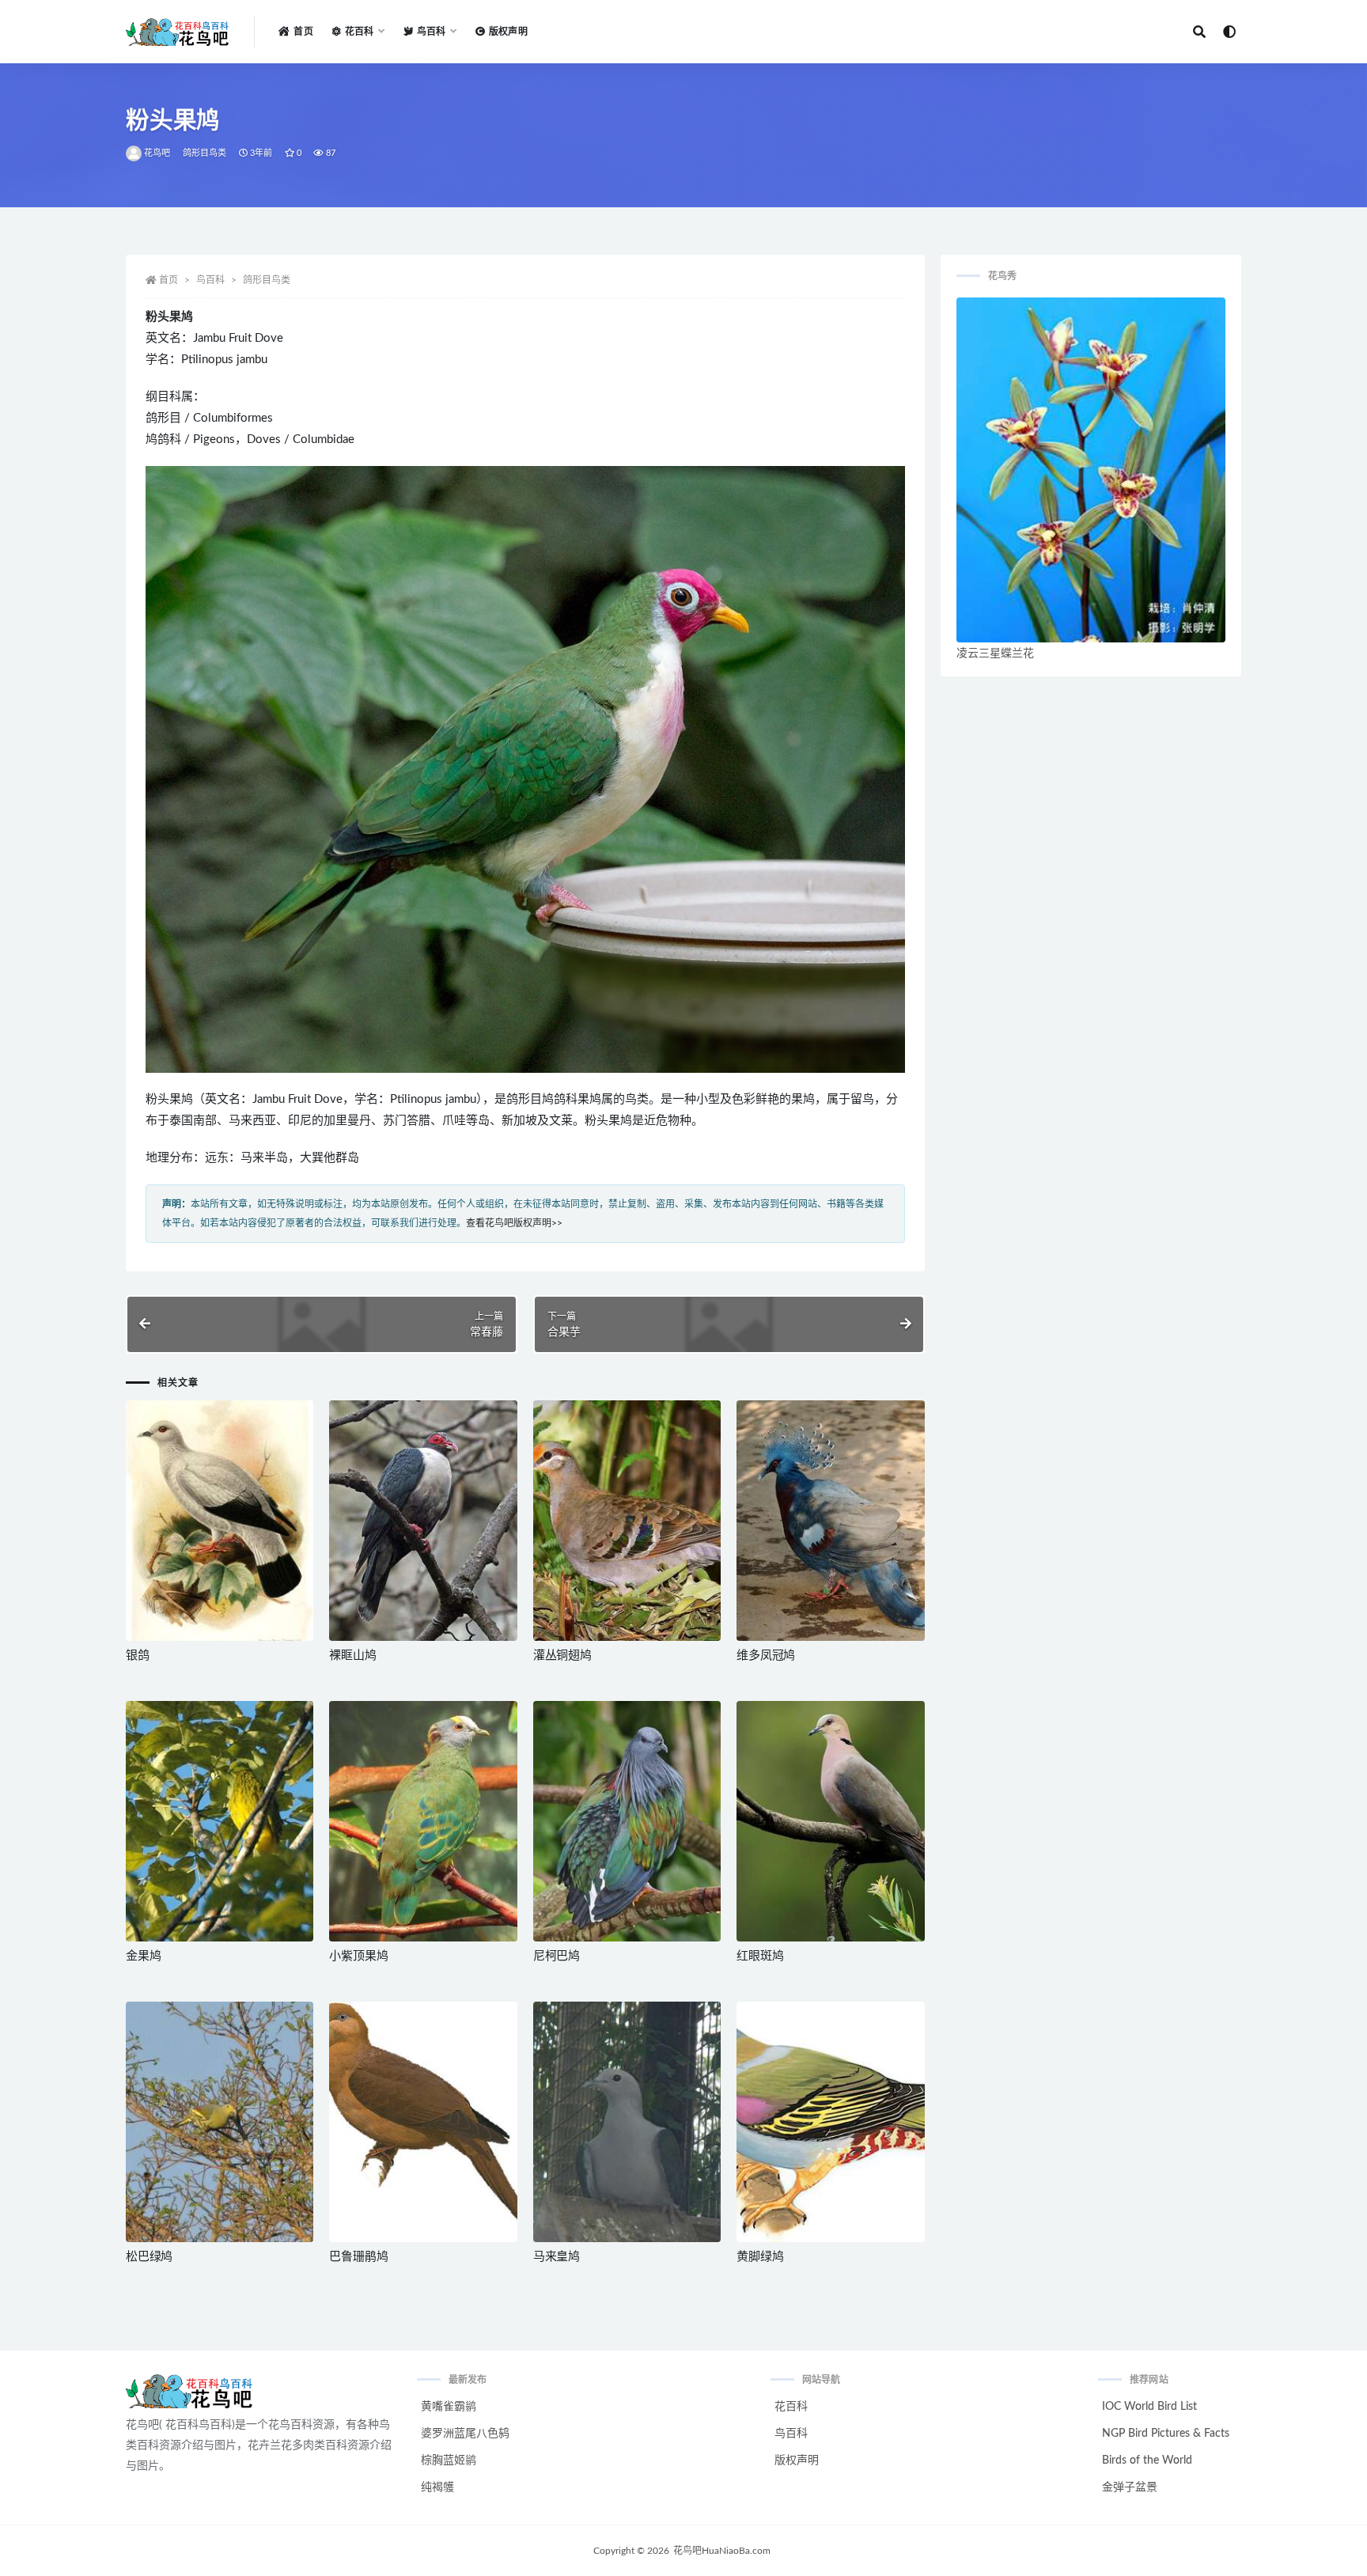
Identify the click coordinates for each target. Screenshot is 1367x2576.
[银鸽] (220, 1521)
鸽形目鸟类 (205, 153)
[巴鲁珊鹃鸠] (423, 2122)
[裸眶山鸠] (423, 1521)
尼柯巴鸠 (557, 1956)
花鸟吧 (157, 153)
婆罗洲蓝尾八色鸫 (465, 2434)
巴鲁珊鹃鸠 (358, 2257)
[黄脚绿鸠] (830, 2122)
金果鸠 (143, 1956)
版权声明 (508, 32)
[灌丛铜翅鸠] (627, 1521)
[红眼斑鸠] (830, 1821)
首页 (303, 32)
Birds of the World (1147, 2460)
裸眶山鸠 (352, 1655)
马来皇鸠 (557, 2257)
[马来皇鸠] (627, 2122)
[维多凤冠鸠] (830, 1521)
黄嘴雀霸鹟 (449, 2407)
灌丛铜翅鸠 (562, 1655)
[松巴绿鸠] (220, 2122)
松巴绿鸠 (149, 2257)
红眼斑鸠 (760, 1956)
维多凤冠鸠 (766, 1655)
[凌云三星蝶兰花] (1091, 470)
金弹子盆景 (1130, 2487)
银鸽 (138, 1655)
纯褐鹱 (437, 2487)
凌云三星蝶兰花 (995, 653)
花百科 (791, 2407)
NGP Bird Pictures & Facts (1166, 2434)
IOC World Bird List (1149, 2407)
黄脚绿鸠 (760, 2257)
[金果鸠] (220, 1821)
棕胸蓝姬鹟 (449, 2460)
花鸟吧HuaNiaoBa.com (722, 2551)
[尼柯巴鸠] (627, 1821)
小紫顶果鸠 (358, 1956)
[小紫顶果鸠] (423, 1821)
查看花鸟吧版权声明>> (514, 1223)
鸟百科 (210, 280)
